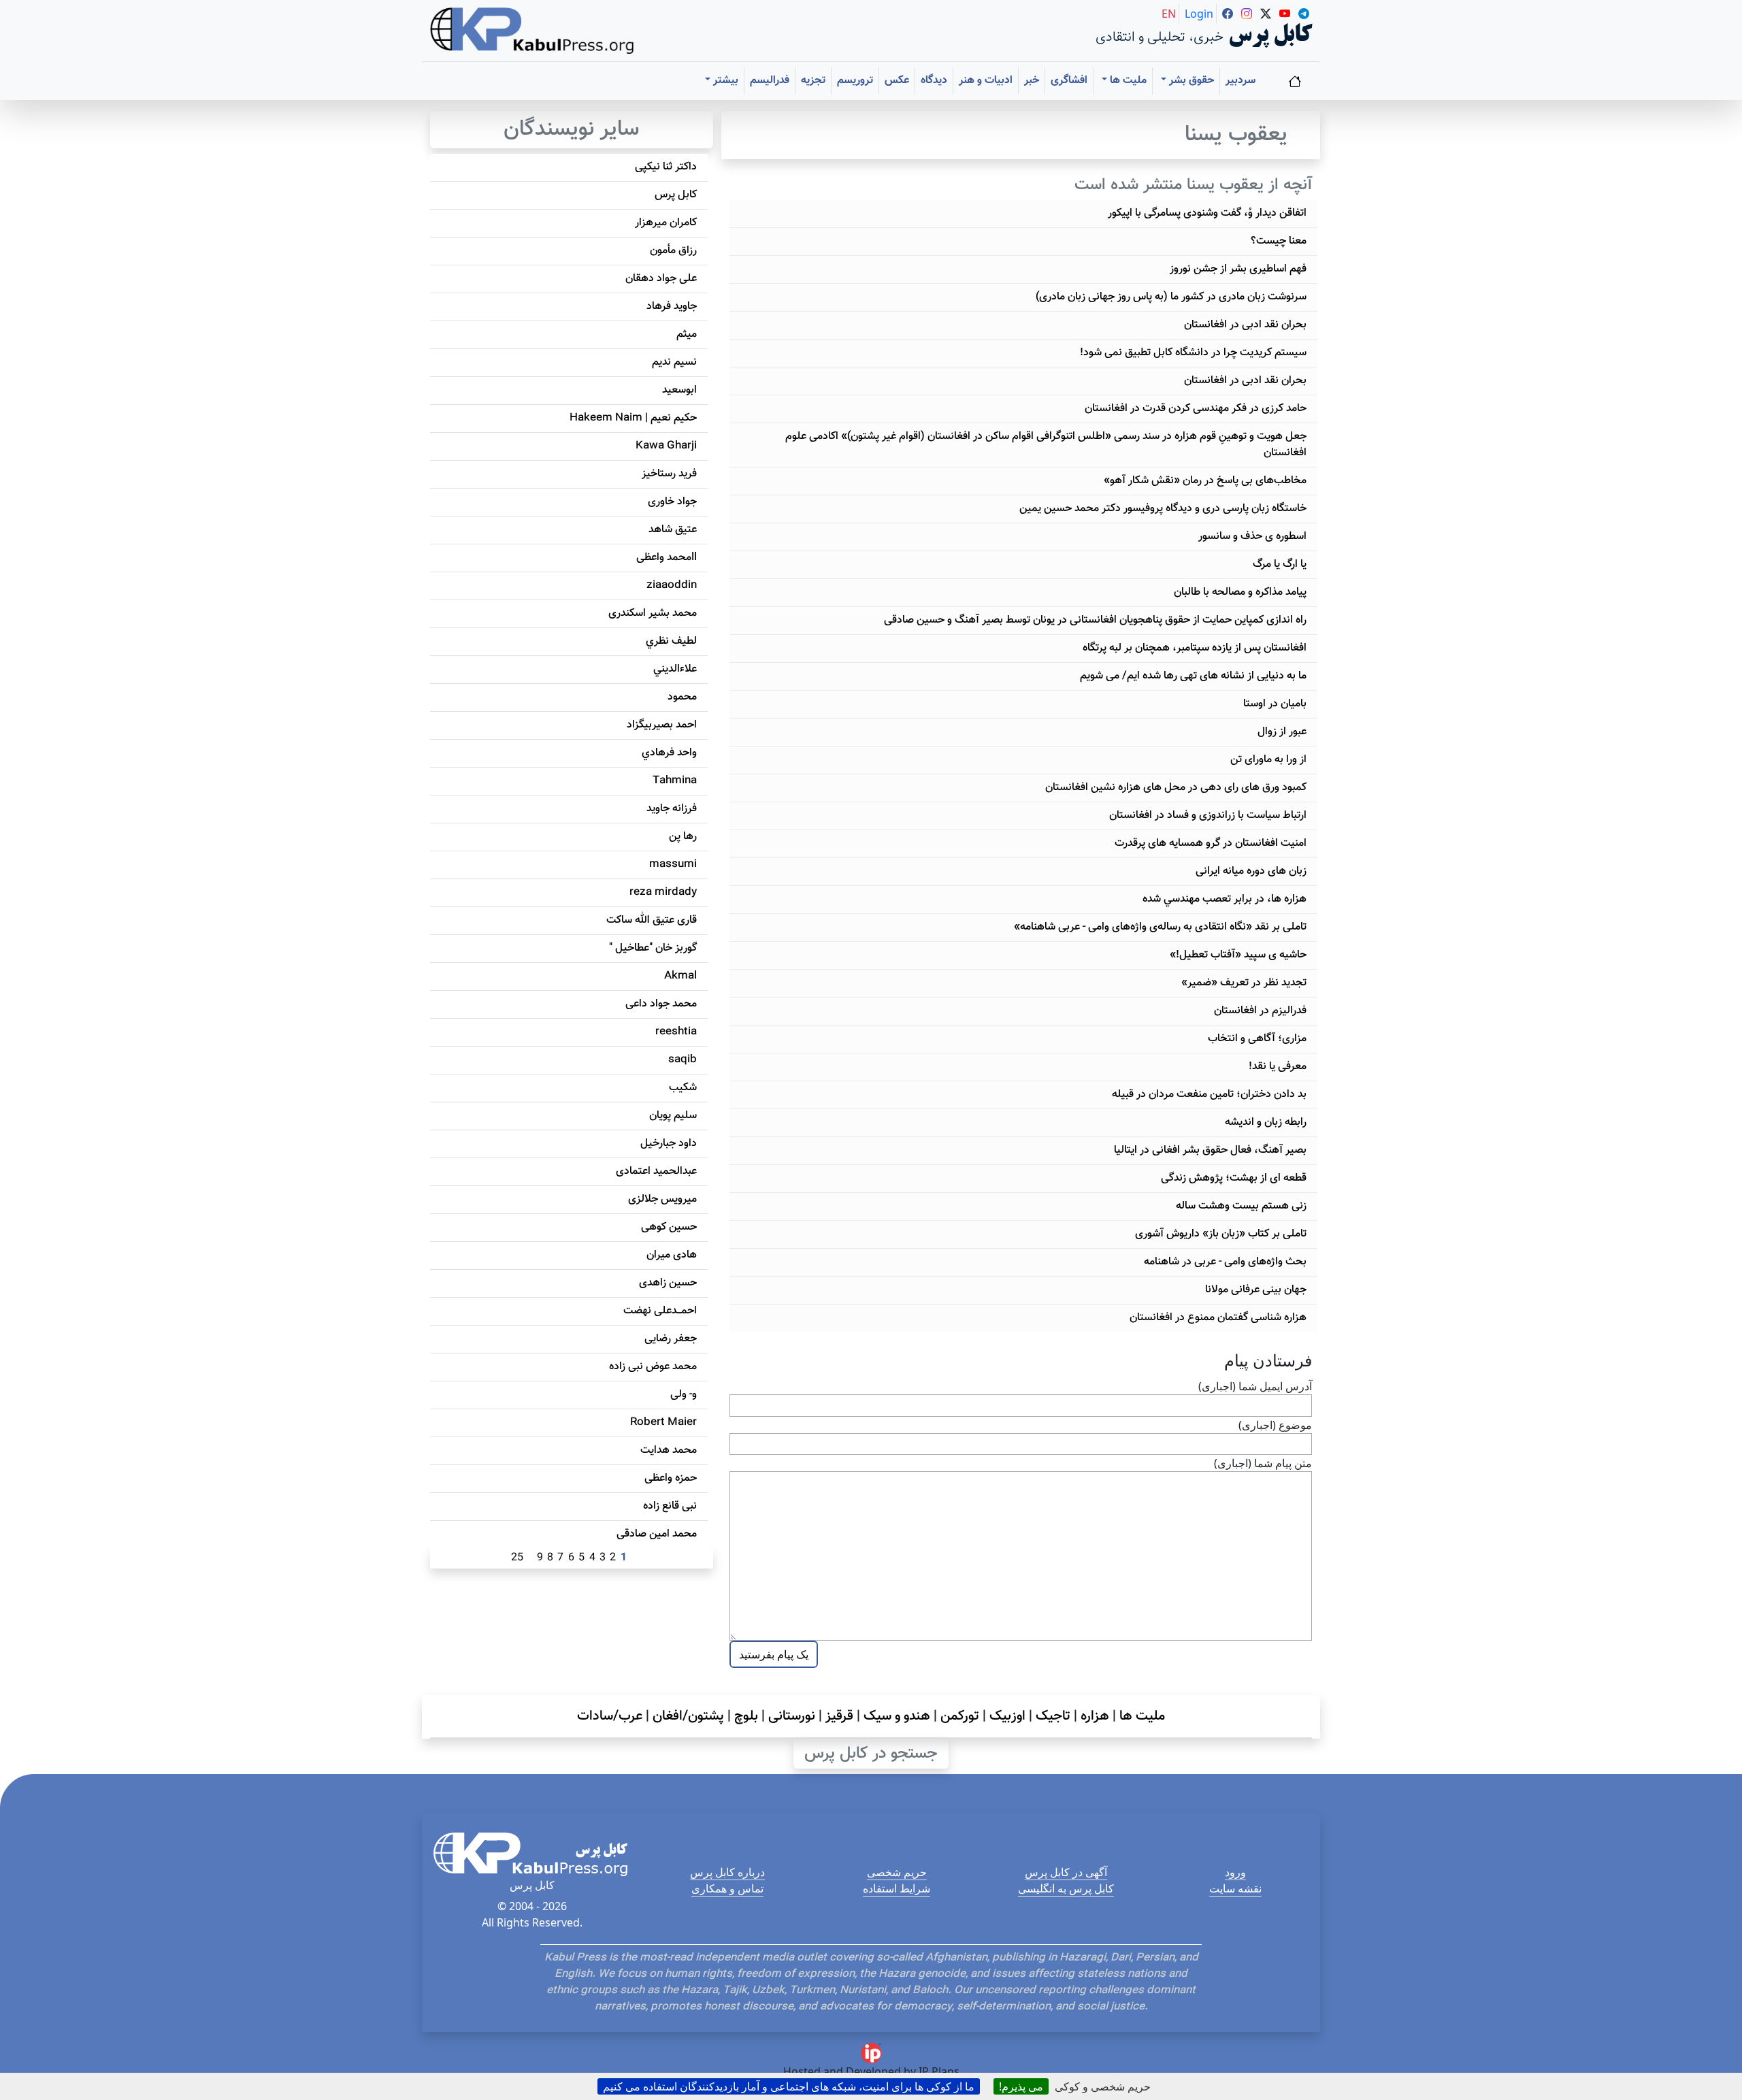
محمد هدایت (669, 1450)
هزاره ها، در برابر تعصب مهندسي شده (1225, 899)
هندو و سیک (897, 1716)
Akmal (680, 976)
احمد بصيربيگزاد (662, 725)
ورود (1235, 1872)
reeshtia (676, 1032)
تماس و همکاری (727, 1888)
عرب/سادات (610, 1716)
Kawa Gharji (666, 446)
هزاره (1095, 1716)
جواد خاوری (672, 502)
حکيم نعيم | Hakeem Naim (633, 418)
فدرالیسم (770, 81)
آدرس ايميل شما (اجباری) (1255, 1386)
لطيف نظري (671, 641)
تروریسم (855, 81)
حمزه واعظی (671, 1478)
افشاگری (1069, 81)
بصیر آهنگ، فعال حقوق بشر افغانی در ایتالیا (1210, 1150)
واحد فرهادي (669, 753)
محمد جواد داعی (661, 1004)
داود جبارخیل (669, 1144)
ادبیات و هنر (986, 81)
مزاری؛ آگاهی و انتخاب (1257, 1039)
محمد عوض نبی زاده (653, 1367)
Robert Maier (663, 1423)
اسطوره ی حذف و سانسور (1252, 537)
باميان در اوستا (1275, 704)
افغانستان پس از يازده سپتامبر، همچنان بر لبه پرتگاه (1195, 648)
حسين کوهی (669, 1227)
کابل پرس (676, 195)
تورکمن (960, 1716)
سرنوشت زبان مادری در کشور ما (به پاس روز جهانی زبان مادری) (1171, 297)
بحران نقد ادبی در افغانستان (1245, 325)
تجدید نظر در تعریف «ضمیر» (1244, 983)
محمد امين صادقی (657, 1534)
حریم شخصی (897, 1872)
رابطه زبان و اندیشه (1266, 1122)
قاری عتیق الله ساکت (652, 920)
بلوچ (746, 1716)
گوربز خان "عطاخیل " (653, 948)
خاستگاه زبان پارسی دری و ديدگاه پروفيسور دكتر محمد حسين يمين (1163, 509)
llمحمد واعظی (667, 558)
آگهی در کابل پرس (1066, 1872)
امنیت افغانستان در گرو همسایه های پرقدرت (1211, 843)
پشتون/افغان (688, 1716)
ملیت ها (1142, 1716)
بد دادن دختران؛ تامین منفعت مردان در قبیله (1209, 1095)
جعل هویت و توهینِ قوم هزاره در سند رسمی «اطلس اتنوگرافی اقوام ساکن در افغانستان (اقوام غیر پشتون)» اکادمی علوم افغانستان (1046, 445)
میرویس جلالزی (662, 1199)
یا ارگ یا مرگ (1280, 564)
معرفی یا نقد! (1278, 1067)
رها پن (683, 837)
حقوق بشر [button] (1190, 81)
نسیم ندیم (674, 362)
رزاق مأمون (673, 251)
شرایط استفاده (897, 1888)
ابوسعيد (679, 390)
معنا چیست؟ (1279, 241)
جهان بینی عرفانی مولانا (1256, 1290)
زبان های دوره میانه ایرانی (1251, 871)
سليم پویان (673, 1116)
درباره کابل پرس (727, 1872)
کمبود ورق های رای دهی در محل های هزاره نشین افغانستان (1176, 788)
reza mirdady (663, 892)
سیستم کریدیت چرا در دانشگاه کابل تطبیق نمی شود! (1193, 353)
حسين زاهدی (668, 1283)
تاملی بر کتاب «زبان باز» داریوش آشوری (1221, 1234)
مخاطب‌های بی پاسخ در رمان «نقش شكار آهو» (1205, 481)
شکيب (683, 1088)
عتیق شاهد (673, 530)
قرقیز (839, 1716)
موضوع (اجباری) (1275, 1425)
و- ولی (684, 1395)
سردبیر (1240, 81)
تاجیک (1053, 1716)
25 (517, 1558)
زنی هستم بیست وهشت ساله (1241, 1206)
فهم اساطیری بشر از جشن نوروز (1238, 269)
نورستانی (792, 1716)
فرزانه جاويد (672, 809)
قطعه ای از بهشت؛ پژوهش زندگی (1234, 1178)
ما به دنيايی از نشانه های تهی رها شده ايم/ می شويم (1193, 676)
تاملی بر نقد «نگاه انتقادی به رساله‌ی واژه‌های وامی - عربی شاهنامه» (1160, 927)
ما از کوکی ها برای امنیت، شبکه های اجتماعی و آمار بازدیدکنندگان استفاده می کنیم (789, 2086)
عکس (897, 81)
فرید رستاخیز (669, 474)
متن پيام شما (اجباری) (1263, 1463)
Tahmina (675, 781)
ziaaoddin (672, 586)
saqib (683, 1060)
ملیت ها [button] (1127, 81)
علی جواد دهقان (661, 279)
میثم (687, 334)
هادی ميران (672, 1255)
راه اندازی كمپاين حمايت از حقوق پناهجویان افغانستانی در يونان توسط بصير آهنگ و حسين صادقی (1095, 620)
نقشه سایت (1235, 1888)
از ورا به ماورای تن (1268, 760)
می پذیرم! (1021, 2086)
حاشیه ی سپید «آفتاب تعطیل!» (1238, 955)
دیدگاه (934, 81)
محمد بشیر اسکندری (653, 613)
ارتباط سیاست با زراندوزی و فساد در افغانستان (1208, 816)
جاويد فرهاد (672, 307)
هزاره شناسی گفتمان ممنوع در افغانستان (1218, 1318)
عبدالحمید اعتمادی (656, 1171)
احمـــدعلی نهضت (660, 1311)
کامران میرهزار (666, 223)
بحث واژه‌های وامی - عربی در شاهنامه (1225, 1262)
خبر (1032, 81)
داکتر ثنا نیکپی (666, 167)
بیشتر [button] (724, 81)
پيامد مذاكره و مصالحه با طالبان (1240, 592)
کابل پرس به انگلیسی (1066, 1888)
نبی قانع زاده (670, 1506)
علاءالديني (675, 669)
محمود (682, 697)
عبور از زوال (1282, 732)
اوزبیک (1007, 1716)
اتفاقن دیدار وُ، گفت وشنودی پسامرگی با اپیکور (1207, 213)
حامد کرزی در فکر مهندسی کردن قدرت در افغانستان (1196, 409)
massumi (673, 865)
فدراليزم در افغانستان (1260, 1011)
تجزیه (813, 81)
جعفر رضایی (671, 1339)
